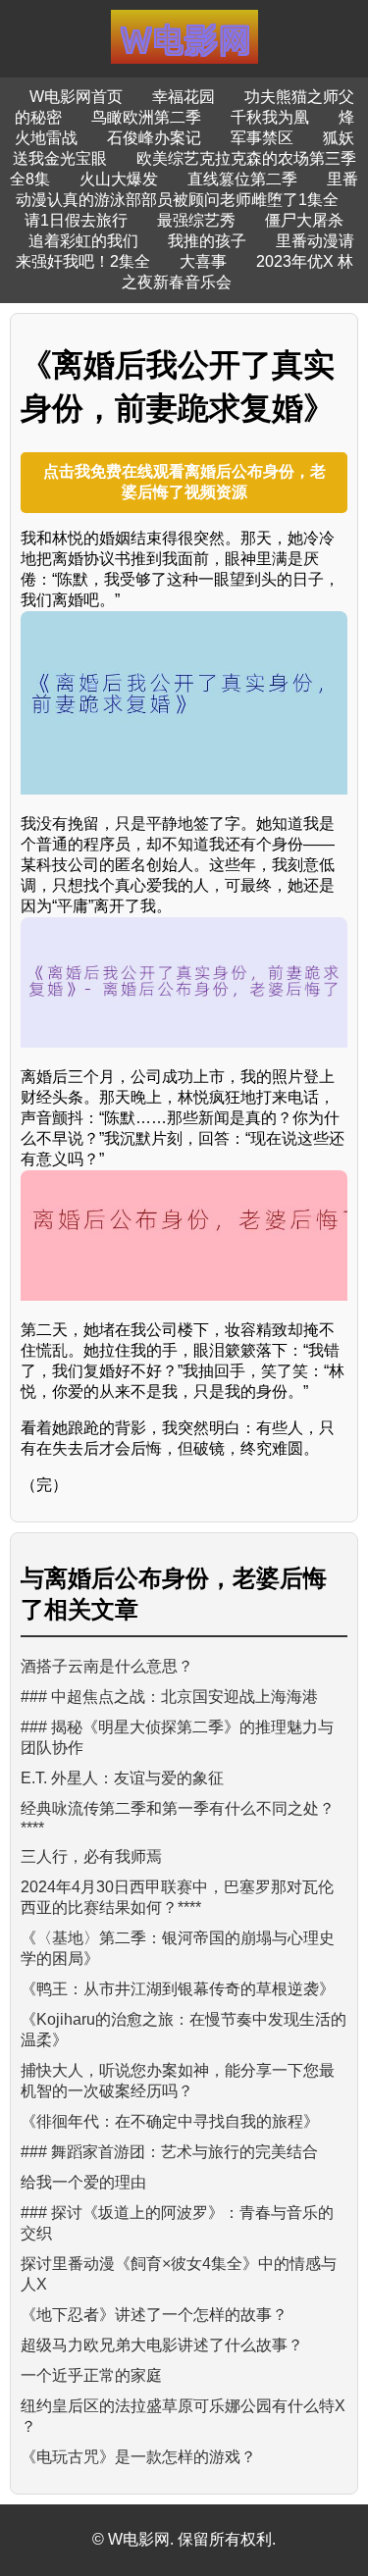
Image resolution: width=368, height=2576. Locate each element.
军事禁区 (262, 138)
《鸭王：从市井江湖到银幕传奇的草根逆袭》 (178, 1989)
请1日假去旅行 (76, 220)
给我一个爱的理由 (83, 2182)
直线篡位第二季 (242, 179)
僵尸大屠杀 (304, 220)
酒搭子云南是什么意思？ (107, 1666)
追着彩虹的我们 (83, 241)
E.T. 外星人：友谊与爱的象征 (122, 1778)
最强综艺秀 (196, 220)
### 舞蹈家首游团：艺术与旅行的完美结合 (169, 2152)
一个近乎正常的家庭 (91, 2375)
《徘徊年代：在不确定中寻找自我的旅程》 (170, 2121)
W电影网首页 (76, 97)
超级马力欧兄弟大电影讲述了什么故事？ (162, 2345)
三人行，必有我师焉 (91, 1856)
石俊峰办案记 (154, 138)
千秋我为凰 (270, 117)
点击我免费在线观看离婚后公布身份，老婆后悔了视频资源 (184, 482)
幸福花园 (184, 97)
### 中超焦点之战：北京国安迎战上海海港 (169, 1697)
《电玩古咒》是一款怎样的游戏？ (138, 2457)
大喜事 (203, 261)
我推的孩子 (207, 241)
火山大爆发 (119, 179)
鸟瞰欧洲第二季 (146, 117)
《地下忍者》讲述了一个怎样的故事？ (154, 2315)
